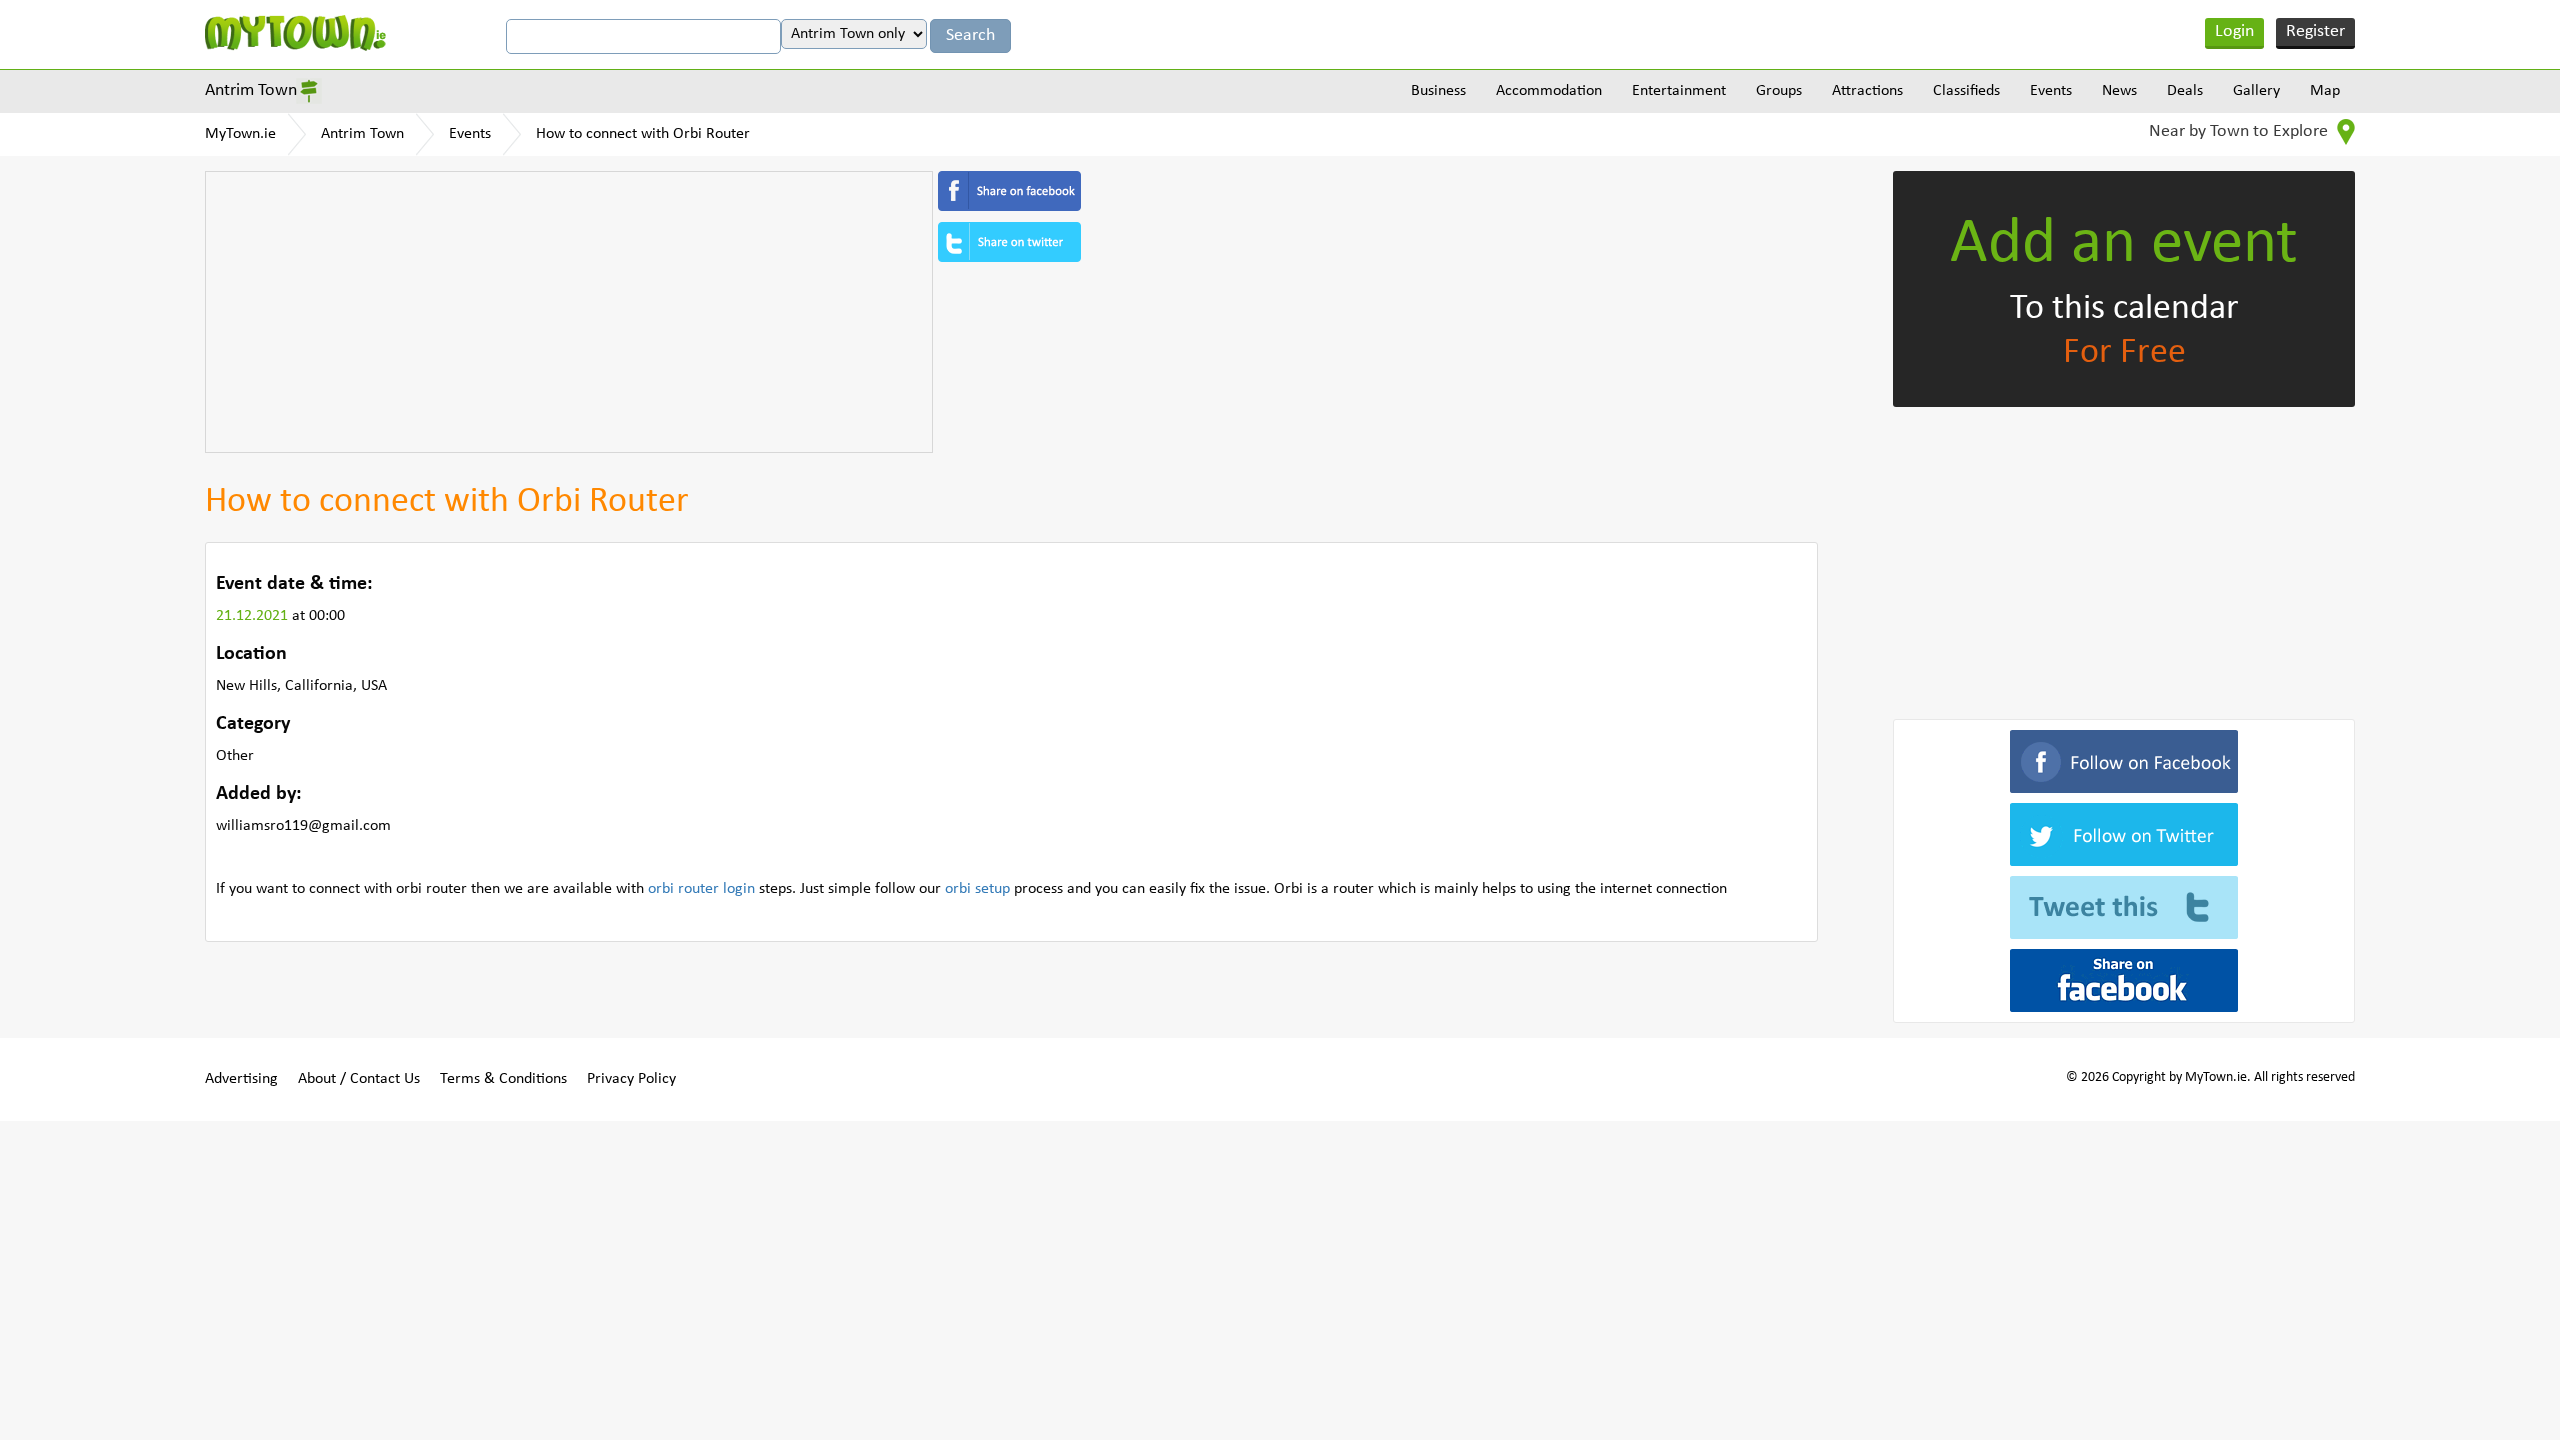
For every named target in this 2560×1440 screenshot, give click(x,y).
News (2119, 91)
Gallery (2256, 91)
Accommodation (1549, 91)
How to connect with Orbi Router (643, 134)
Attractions (1867, 91)
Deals (2185, 91)
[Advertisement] (569, 312)
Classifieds (1966, 91)
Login (2234, 31)
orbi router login (701, 889)
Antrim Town (251, 90)
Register (2315, 31)
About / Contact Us (359, 1079)
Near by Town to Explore (2240, 131)
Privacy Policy (631, 1079)
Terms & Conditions (503, 1079)
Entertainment (1679, 91)
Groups (1779, 91)
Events (2051, 91)
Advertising (241, 1079)
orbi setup (977, 889)
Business (1438, 91)
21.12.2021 (254, 616)
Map (2325, 91)
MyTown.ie (240, 134)
